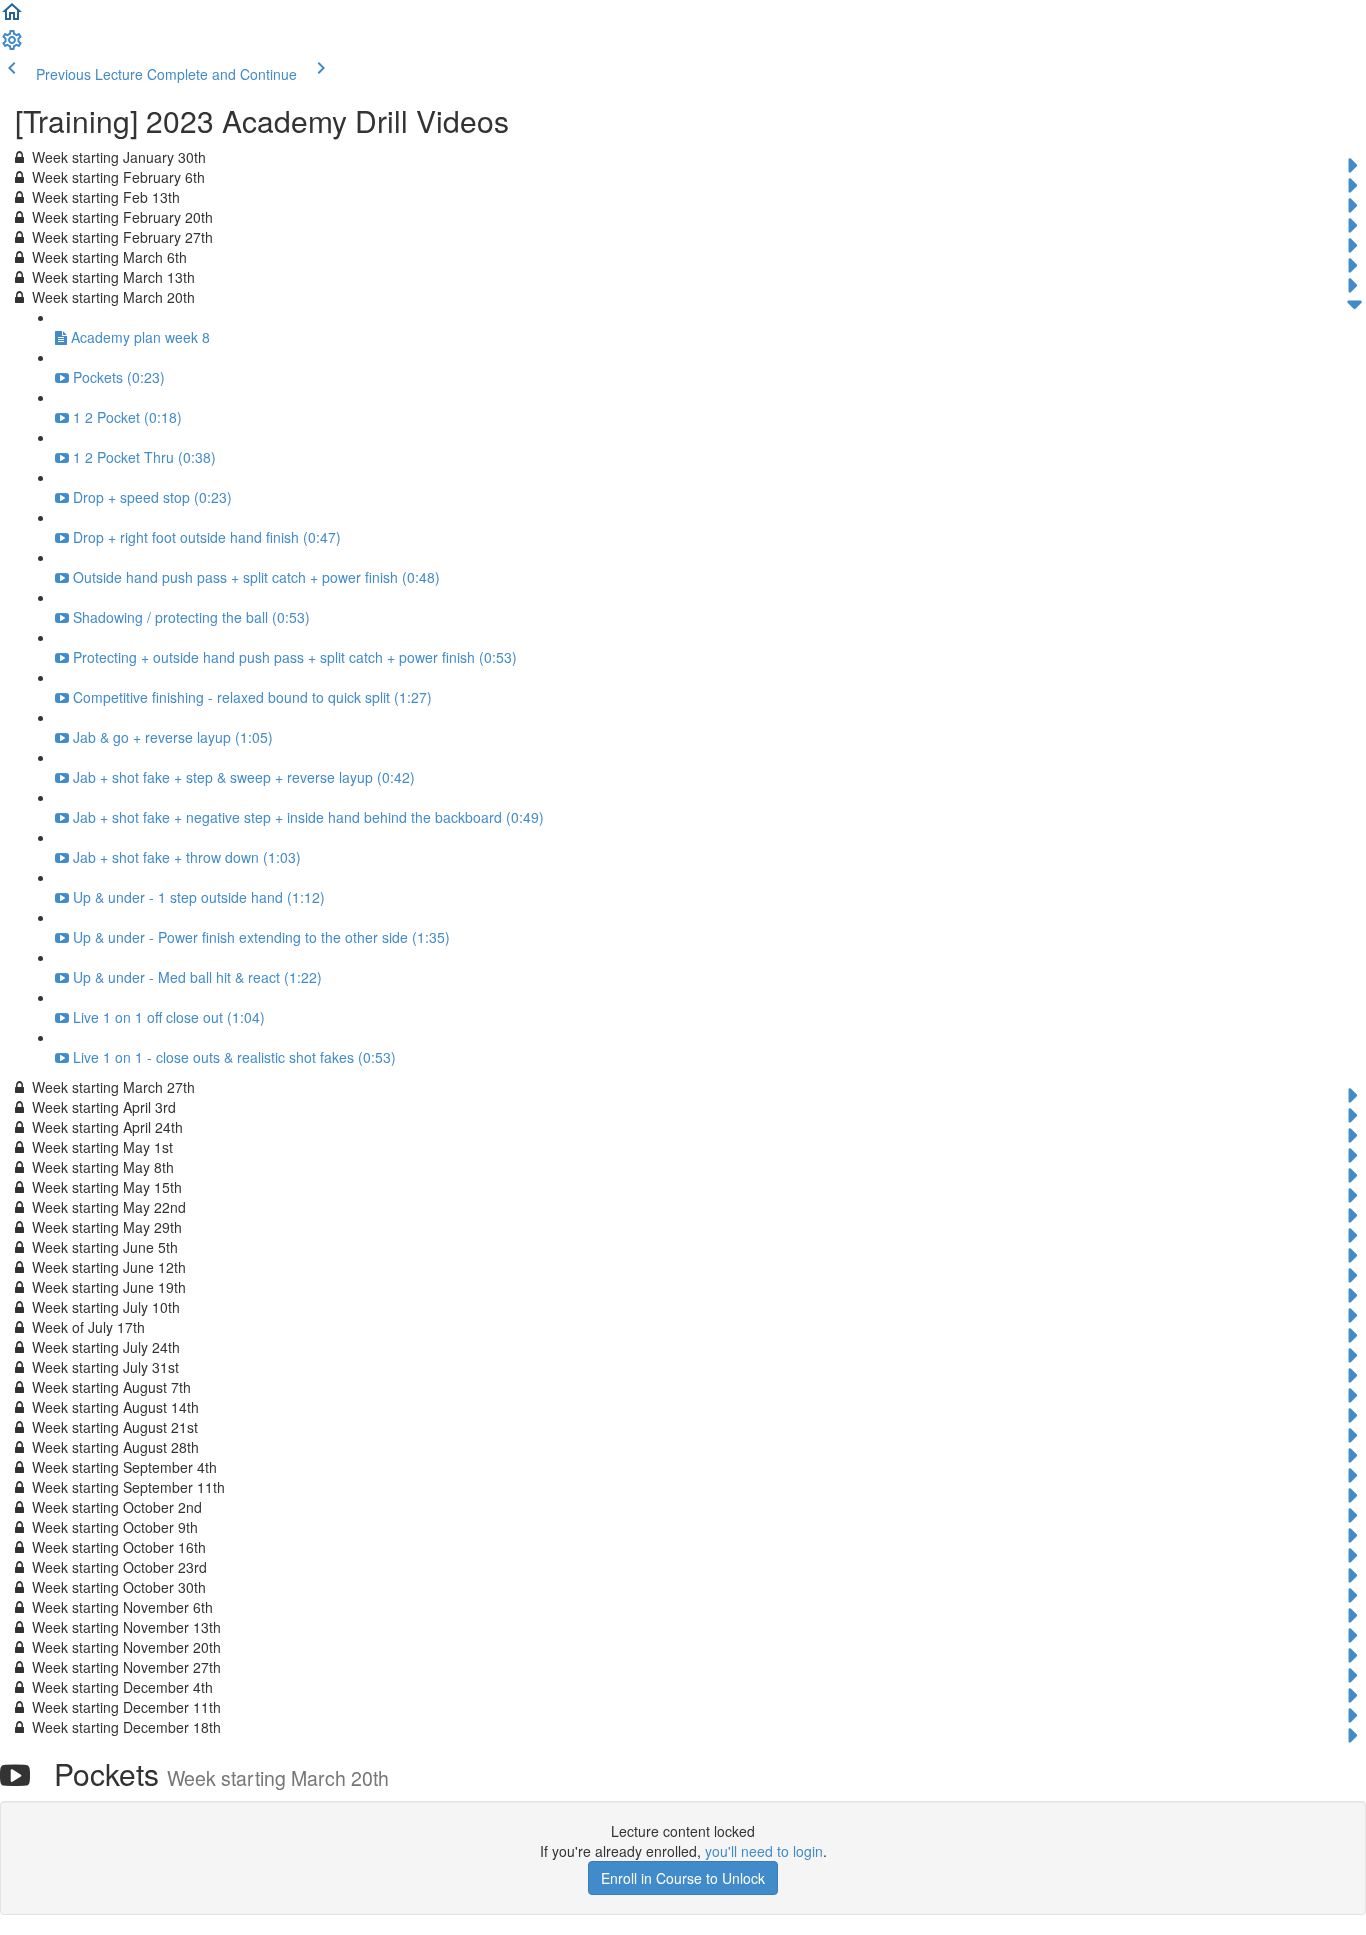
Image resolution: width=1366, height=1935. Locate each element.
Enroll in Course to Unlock (683, 1878)
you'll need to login (764, 1851)
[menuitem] (12, 46)
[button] (12, 18)
